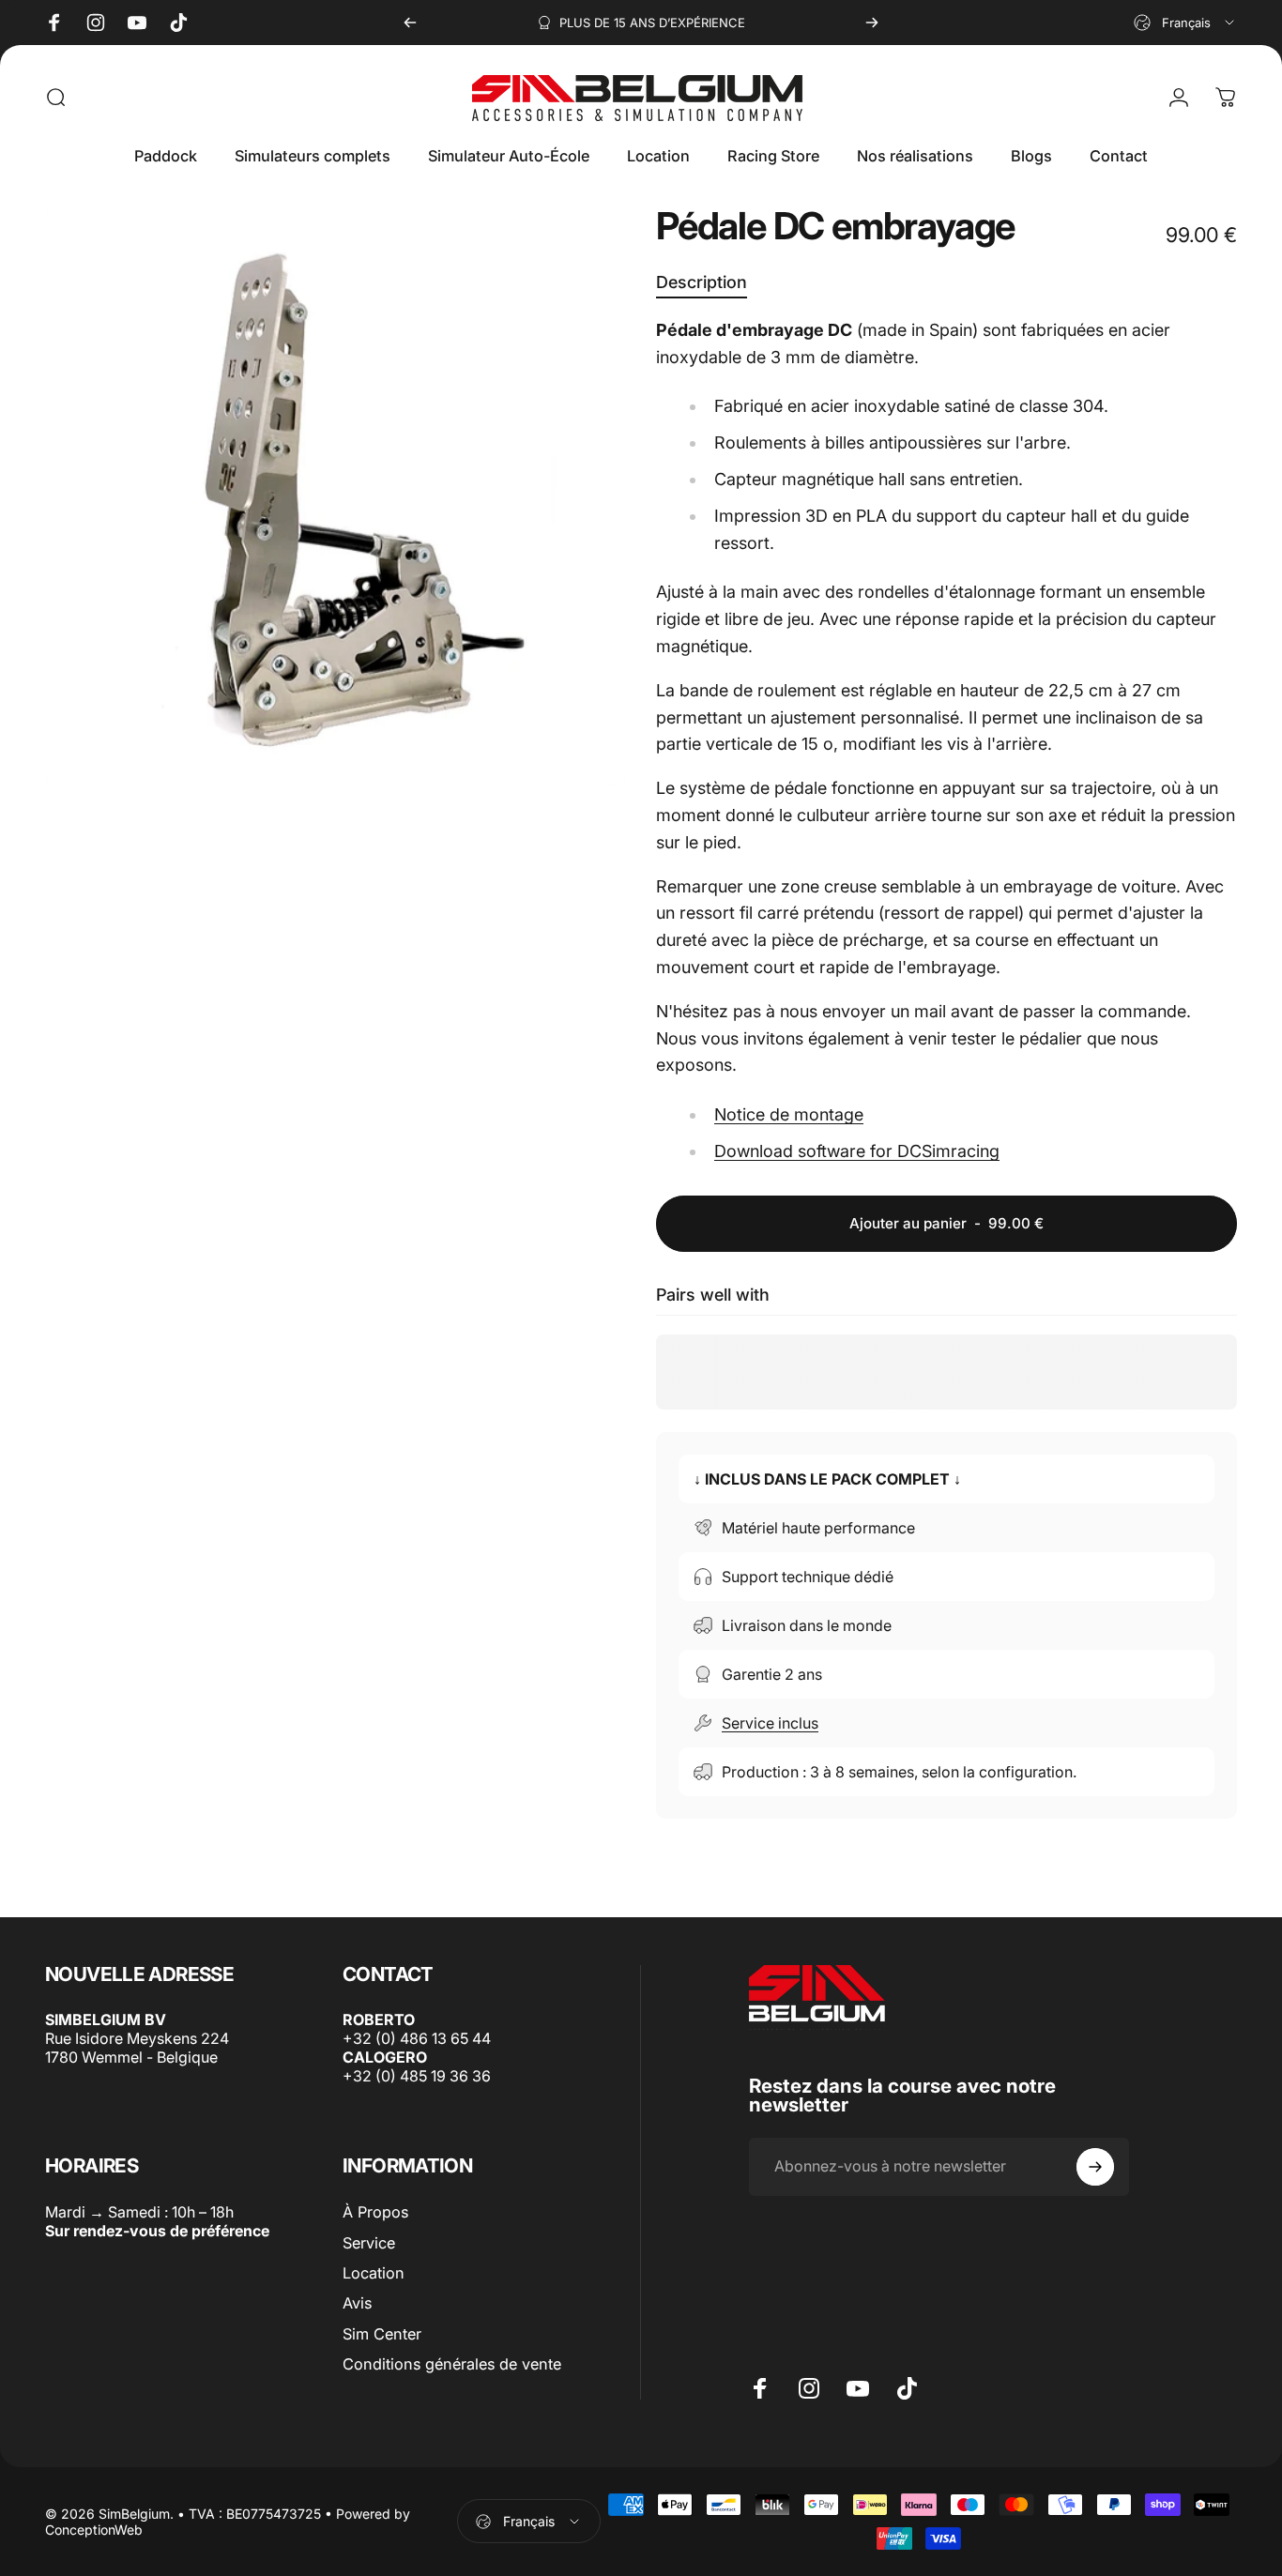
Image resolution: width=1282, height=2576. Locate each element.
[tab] (702, 284)
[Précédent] (410, 23)
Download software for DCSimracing (857, 1151)
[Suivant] (872, 23)
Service (369, 2242)
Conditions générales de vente (452, 2364)
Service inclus (770, 1723)
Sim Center (382, 2333)
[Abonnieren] (1095, 2167)
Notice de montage (789, 1114)
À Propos (375, 2212)
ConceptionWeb (94, 2530)
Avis (357, 2303)
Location (374, 2272)
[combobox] (1185, 23)
